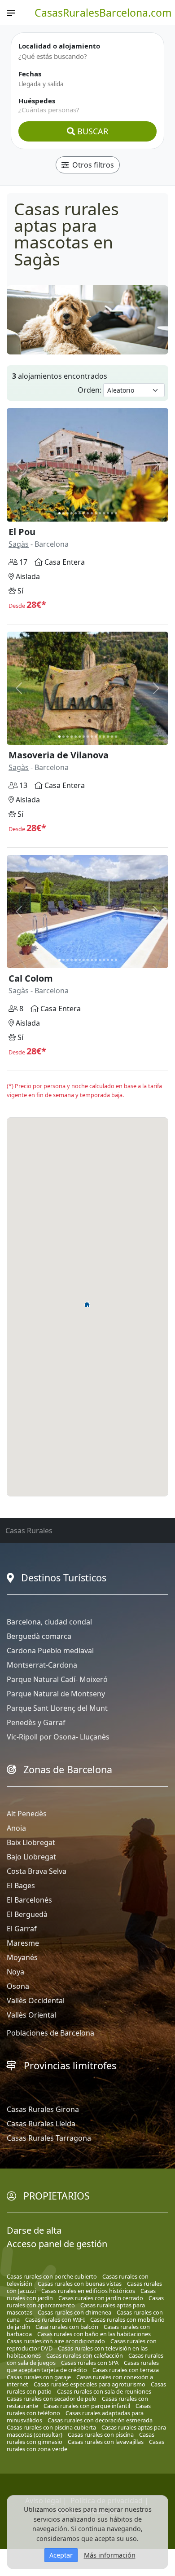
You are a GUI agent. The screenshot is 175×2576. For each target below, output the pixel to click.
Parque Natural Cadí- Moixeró (57, 1679)
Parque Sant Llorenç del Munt (57, 1708)
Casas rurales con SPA (90, 2363)
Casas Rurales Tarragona (49, 2138)
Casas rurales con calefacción (85, 2355)
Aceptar (61, 2555)
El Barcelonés (29, 1900)
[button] (87, 1305)
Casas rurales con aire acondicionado (56, 2341)
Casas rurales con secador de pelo (52, 2399)
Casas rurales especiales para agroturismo (90, 2384)
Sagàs (19, 544)
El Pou (22, 532)
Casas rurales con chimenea (74, 2312)
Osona (18, 1986)
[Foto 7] (84, 513)
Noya (15, 1972)
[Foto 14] (112, 513)
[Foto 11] (100, 513)
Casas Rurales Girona (43, 2109)
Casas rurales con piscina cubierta (51, 2427)
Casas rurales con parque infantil (87, 2406)
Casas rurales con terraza (126, 2370)
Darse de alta (34, 2230)
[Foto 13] (108, 513)
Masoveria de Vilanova (59, 755)
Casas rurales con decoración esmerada (100, 2420)
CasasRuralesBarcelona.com (103, 13)
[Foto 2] (63, 513)
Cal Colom (31, 978)
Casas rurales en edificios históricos (88, 2291)
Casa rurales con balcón (67, 2327)
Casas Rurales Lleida (41, 2124)
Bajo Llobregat (31, 1857)
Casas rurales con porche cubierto (52, 2276)
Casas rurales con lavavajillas (106, 2442)
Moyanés (22, 1957)
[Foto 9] (92, 513)
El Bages (21, 1886)
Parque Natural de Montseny (56, 1694)
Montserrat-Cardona (42, 1665)
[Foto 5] (76, 513)
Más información (110, 2555)
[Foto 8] (88, 513)
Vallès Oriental (31, 2015)
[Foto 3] (68, 513)
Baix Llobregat (31, 1842)
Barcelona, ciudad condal (49, 1622)
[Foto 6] (80, 513)
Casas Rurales (29, 1531)
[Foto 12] (104, 513)
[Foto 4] (72, 513)
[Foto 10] (96, 513)
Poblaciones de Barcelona (50, 2033)
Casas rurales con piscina (101, 2434)
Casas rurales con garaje (39, 2377)
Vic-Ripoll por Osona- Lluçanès (58, 1737)
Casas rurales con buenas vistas (80, 2284)
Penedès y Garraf (36, 1722)
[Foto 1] (59, 513)
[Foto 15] (116, 513)
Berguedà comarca (39, 1636)
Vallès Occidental (36, 2001)
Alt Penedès (27, 1814)
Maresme (23, 1943)
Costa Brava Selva (37, 1871)
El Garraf (22, 1929)
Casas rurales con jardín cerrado (101, 2298)
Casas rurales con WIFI (55, 2319)
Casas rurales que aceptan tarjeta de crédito (83, 2366)
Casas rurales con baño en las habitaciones (94, 2334)
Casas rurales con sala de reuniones (104, 2391)
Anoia (16, 1828)
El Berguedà (27, 1914)
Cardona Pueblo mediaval (50, 1651)
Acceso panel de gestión (57, 2244)
